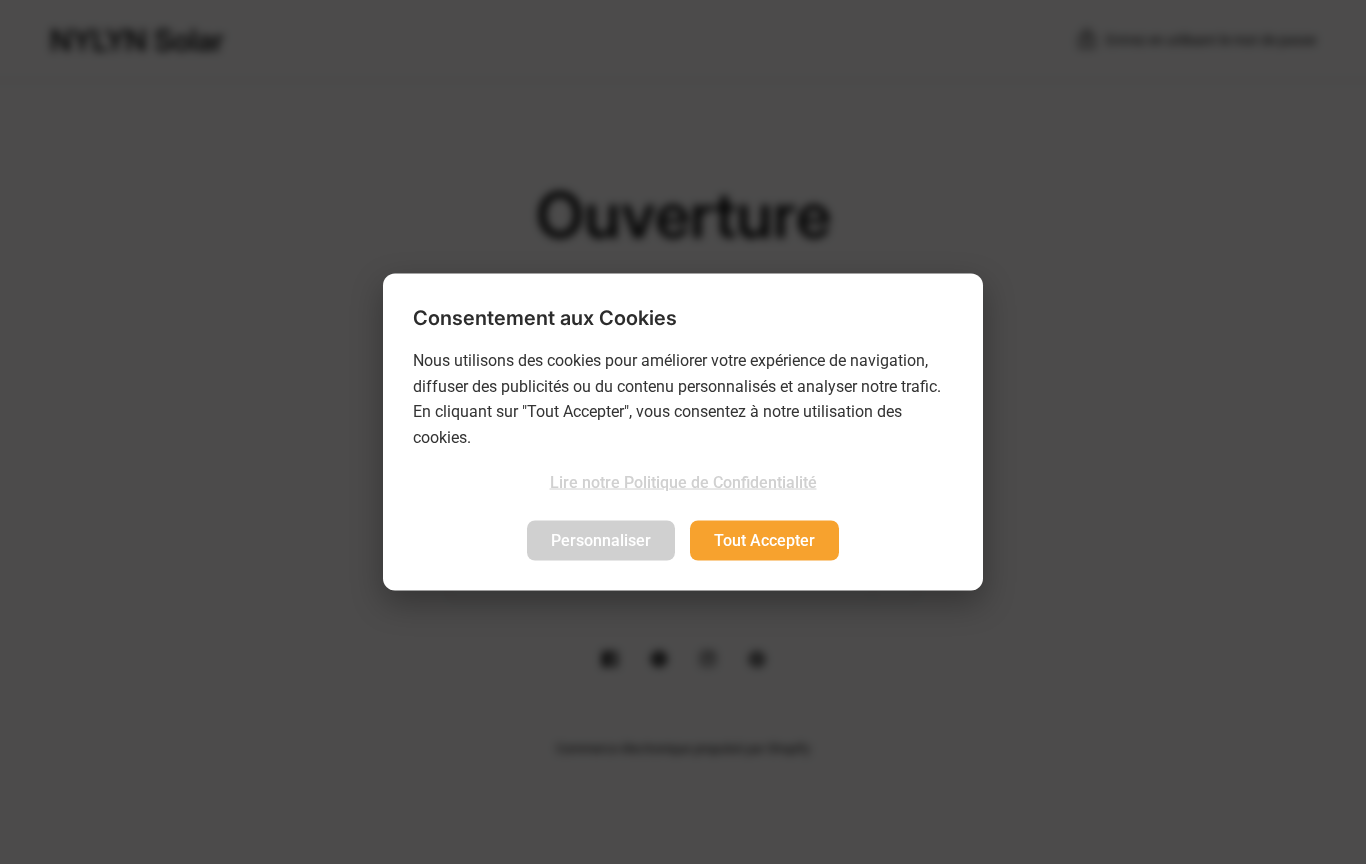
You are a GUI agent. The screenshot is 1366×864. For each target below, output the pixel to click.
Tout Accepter (764, 539)
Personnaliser (601, 539)
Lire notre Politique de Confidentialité (683, 482)
